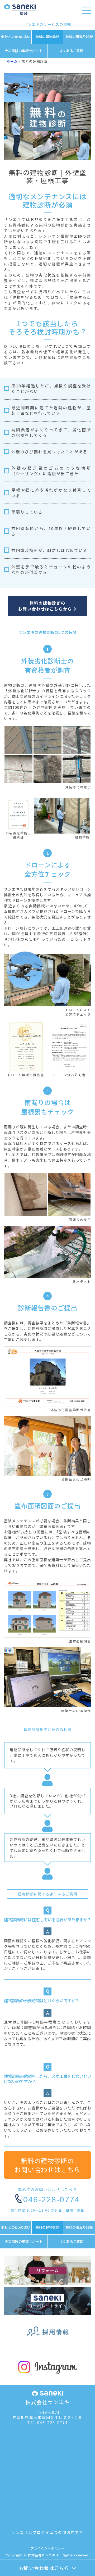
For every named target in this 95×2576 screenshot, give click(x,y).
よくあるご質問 (71, 51)
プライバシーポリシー (47, 2548)
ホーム (12, 61)
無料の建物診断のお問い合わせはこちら (47, 2165)
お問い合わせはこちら (44, 2568)
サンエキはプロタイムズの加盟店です (47, 2532)
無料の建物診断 (47, 37)
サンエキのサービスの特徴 (47, 24)
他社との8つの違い (16, 37)
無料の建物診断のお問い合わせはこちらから (46, 606)
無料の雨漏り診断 (79, 37)
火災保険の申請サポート (24, 51)
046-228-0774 (51, 2200)
